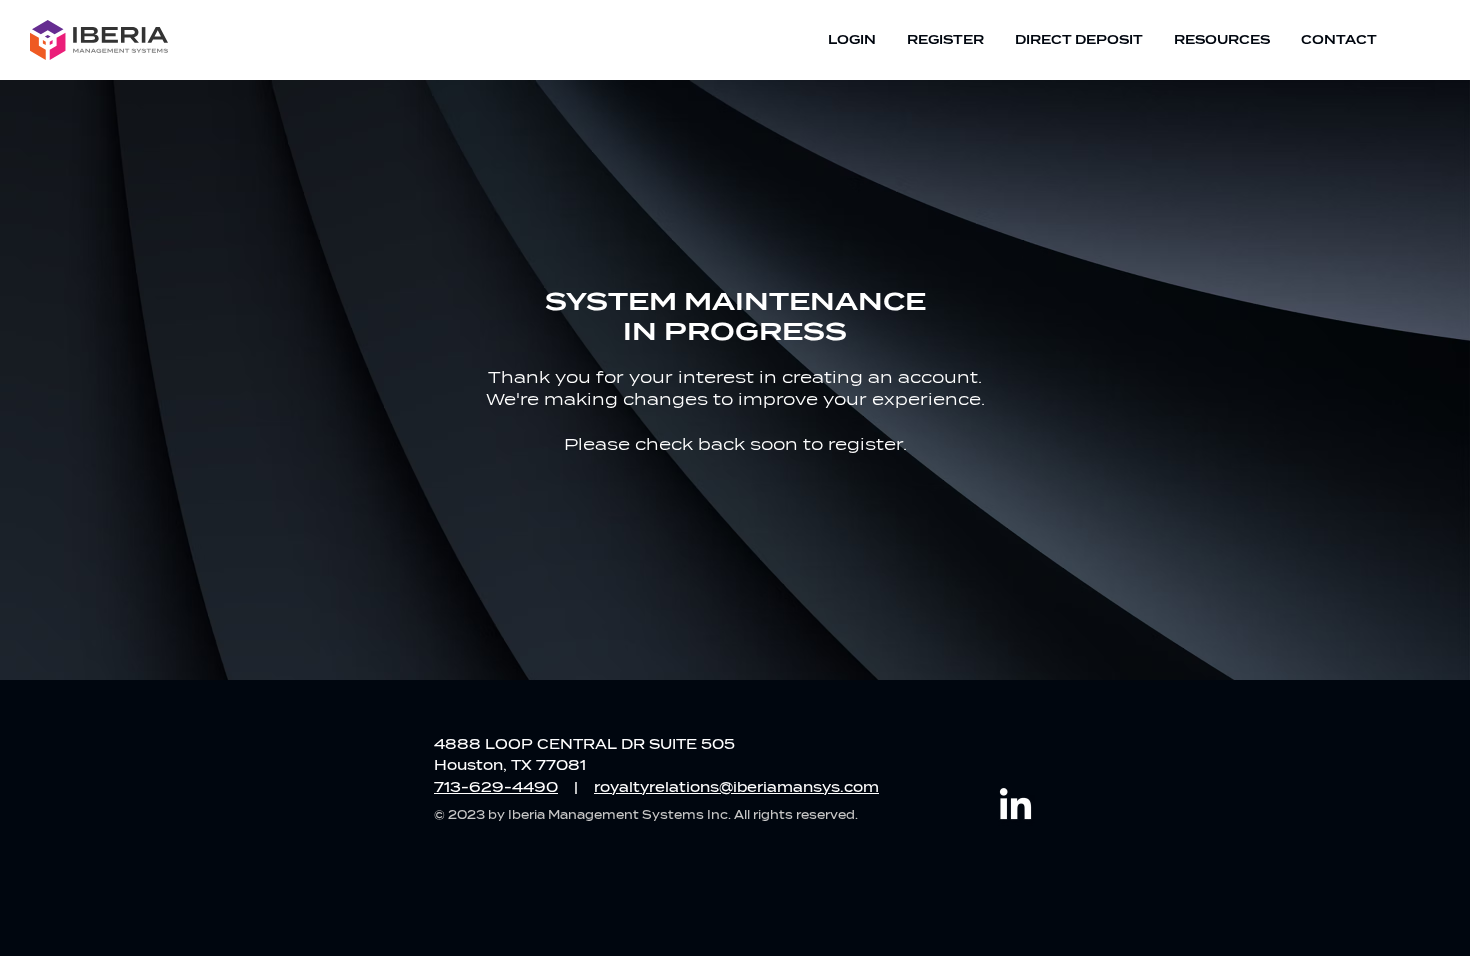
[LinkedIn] (1015, 806)
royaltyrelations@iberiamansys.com (736, 787)
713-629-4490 (496, 787)
